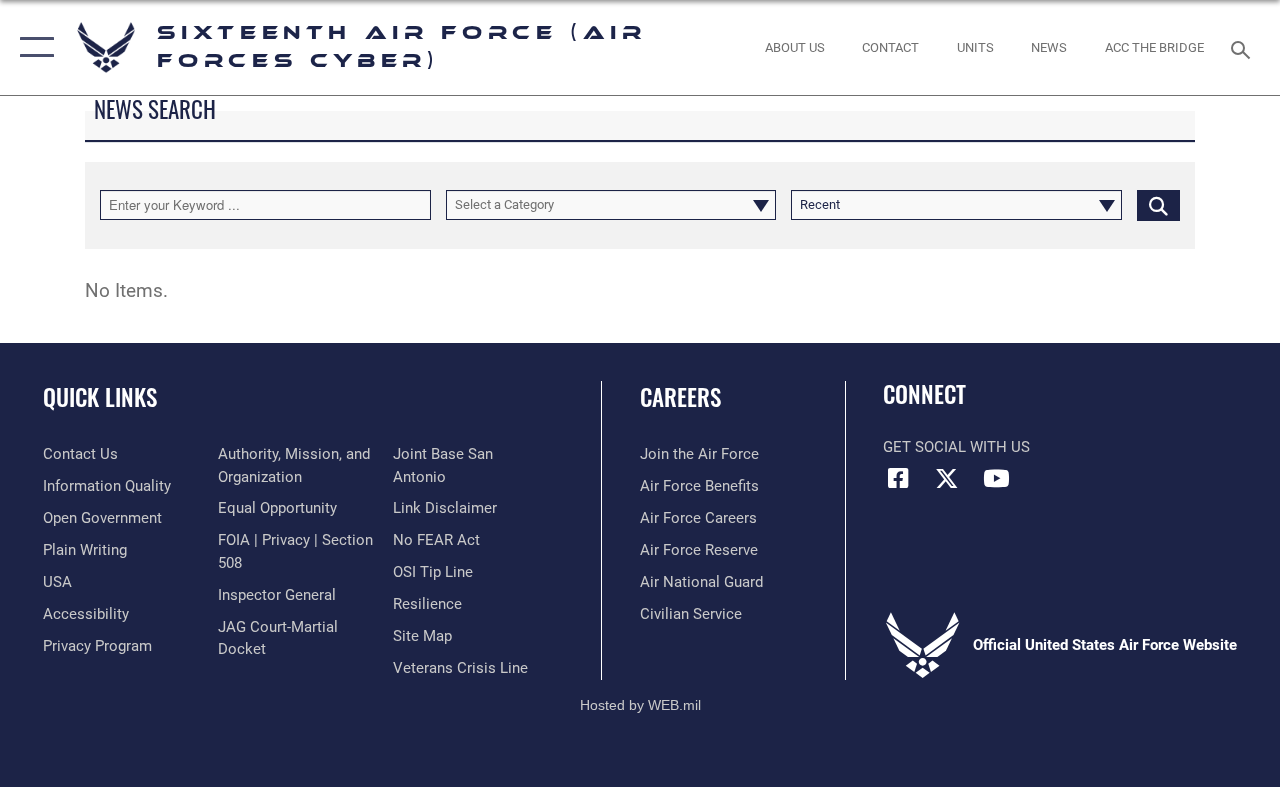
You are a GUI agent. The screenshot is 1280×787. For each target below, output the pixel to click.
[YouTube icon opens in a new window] (996, 478)
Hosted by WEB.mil (640, 705)
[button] (32, 47)
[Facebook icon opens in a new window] (898, 478)
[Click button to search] (1158, 205)
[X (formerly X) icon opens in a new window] (947, 478)
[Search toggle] (1244, 47)
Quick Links (100, 397)
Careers (680, 397)
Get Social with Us (956, 447)
